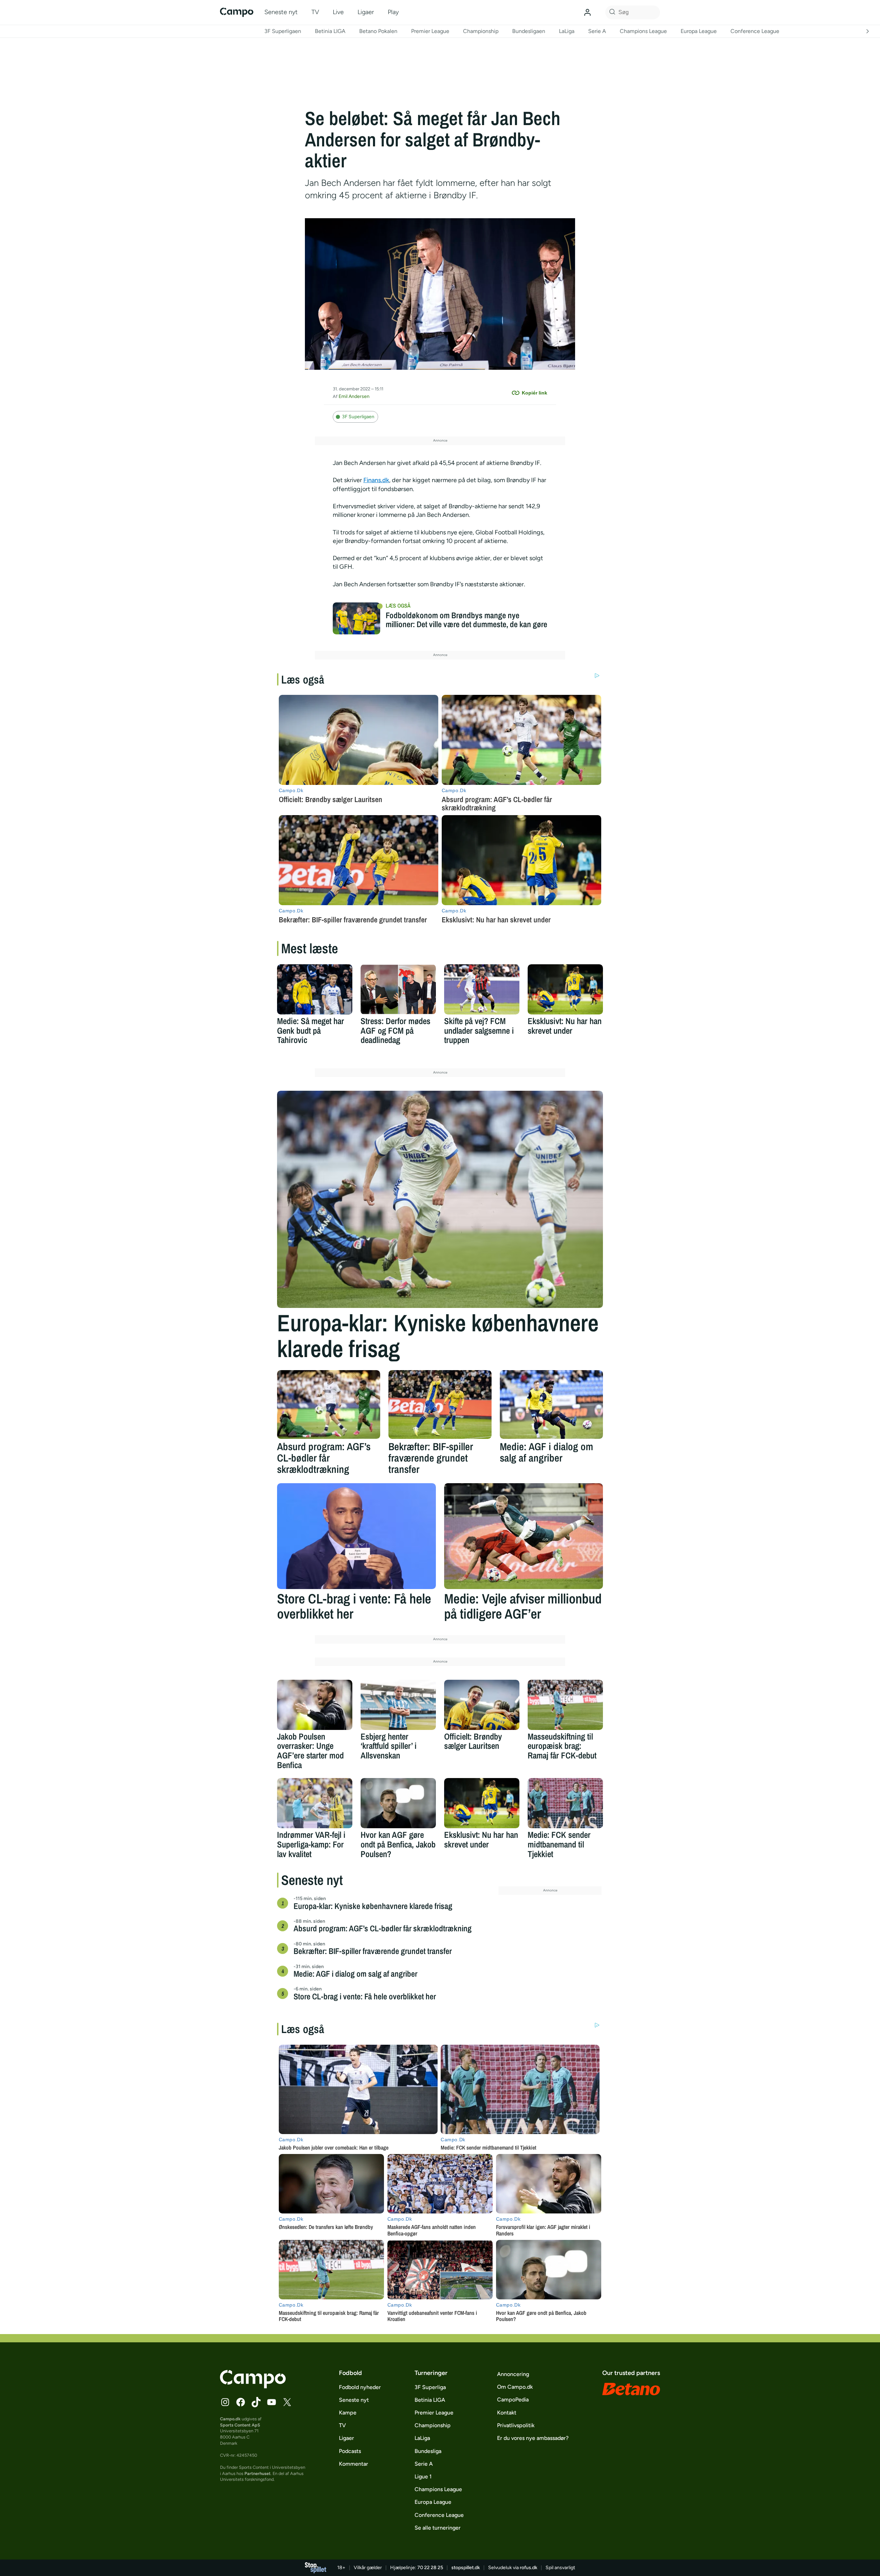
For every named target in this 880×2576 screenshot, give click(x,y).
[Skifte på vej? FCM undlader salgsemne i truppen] (482, 989)
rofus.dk (529, 2568)
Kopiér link (535, 393)
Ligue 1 (423, 2477)
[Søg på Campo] (611, 12)
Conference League (755, 31)
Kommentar (354, 2464)
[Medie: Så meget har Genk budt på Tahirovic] (315, 989)
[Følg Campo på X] (287, 2402)
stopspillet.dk (466, 2568)
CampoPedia (513, 2400)
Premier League (430, 31)
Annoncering (513, 2374)
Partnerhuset (257, 2473)
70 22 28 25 (430, 2568)
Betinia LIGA (330, 31)
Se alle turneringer (438, 2528)
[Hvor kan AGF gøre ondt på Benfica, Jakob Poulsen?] (398, 1803)
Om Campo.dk (515, 2387)
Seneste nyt (281, 12)
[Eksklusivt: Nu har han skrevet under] (565, 989)
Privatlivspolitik (516, 2425)
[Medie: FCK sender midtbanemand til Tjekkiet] (565, 1803)
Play (393, 12)
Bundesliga (428, 2451)
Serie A (597, 31)
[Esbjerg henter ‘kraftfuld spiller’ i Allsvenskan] (398, 1705)
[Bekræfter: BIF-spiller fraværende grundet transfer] (440, 1404)
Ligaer (366, 12)
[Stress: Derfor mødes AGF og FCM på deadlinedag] (398, 989)
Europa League (699, 31)
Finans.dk (376, 480)
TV (315, 12)
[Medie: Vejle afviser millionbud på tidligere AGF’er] (524, 1536)
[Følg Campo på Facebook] (241, 2402)
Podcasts (350, 2451)
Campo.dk (230, 2419)
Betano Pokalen (378, 31)
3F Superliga (430, 2387)
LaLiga (567, 31)
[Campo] (237, 12)
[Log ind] (587, 12)
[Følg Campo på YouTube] (272, 2402)
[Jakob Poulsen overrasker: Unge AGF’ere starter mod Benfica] (315, 1705)
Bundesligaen (529, 31)
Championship (481, 31)
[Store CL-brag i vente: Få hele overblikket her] (356, 1536)
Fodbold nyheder (360, 2387)
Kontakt (507, 2413)
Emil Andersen (354, 396)
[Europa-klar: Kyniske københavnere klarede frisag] (440, 1199)
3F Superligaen (283, 31)
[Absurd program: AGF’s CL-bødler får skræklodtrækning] (329, 1404)
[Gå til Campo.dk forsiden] (253, 2386)
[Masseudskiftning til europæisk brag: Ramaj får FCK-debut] (565, 1705)
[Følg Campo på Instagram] (225, 2402)
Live (338, 12)
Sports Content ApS (240, 2425)
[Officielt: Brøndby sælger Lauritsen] (482, 1705)
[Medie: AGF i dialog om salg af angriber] (551, 1404)
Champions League (643, 31)
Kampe (348, 2413)
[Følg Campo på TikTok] (256, 2402)
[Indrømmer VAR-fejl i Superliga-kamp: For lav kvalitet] (315, 1803)
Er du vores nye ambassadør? (533, 2438)
